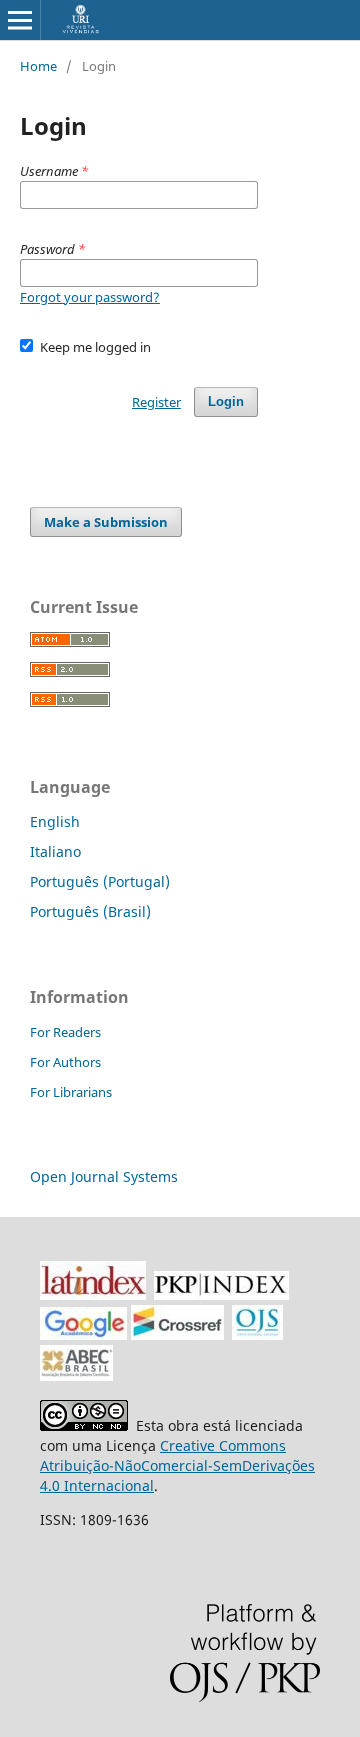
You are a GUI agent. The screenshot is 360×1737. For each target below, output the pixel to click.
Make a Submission (106, 522)
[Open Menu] (20, 20)
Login (226, 401)
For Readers (65, 1032)
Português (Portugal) (100, 881)
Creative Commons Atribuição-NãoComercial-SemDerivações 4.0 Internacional (177, 1465)
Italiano (55, 851)
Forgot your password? (90, 297)
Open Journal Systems (104, 1176)
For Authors (65, 1062)
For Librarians (71, 1092)
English (55, 821)
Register (156, 402)
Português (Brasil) (90, 911)
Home (38, 66)
